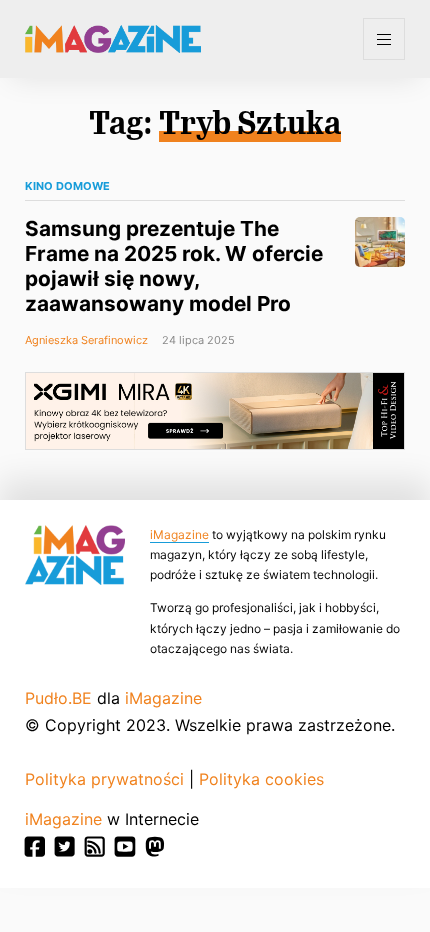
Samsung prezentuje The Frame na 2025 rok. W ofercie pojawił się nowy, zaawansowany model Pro (174, 266)
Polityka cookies (261, 779)
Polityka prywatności (104, 779)
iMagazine (179, 534)
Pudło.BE (58, 698)
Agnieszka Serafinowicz (86, 340)
